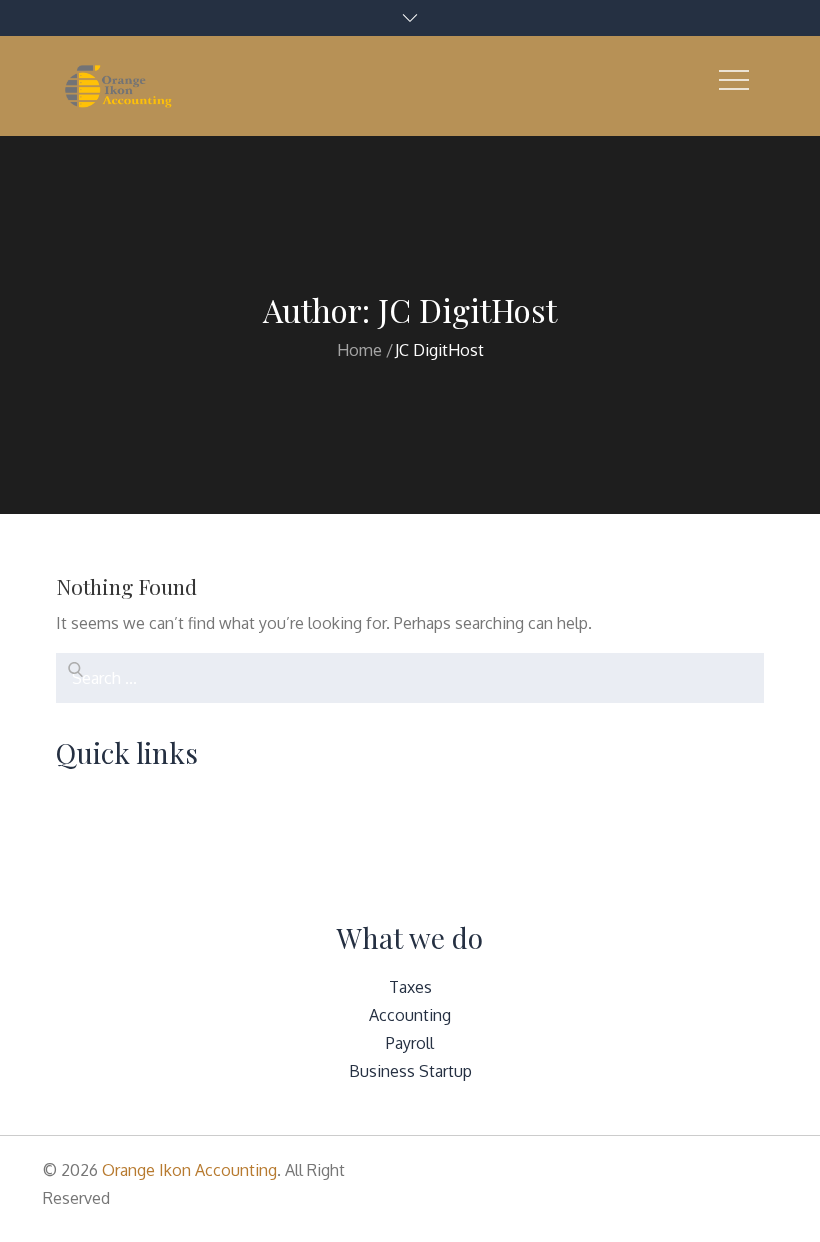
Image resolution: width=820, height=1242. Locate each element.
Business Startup (410, 1071)
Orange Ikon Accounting (189, 1170)
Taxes (410, 987)
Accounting (410, 1015)
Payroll (410, 1043)
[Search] (71, 668)
